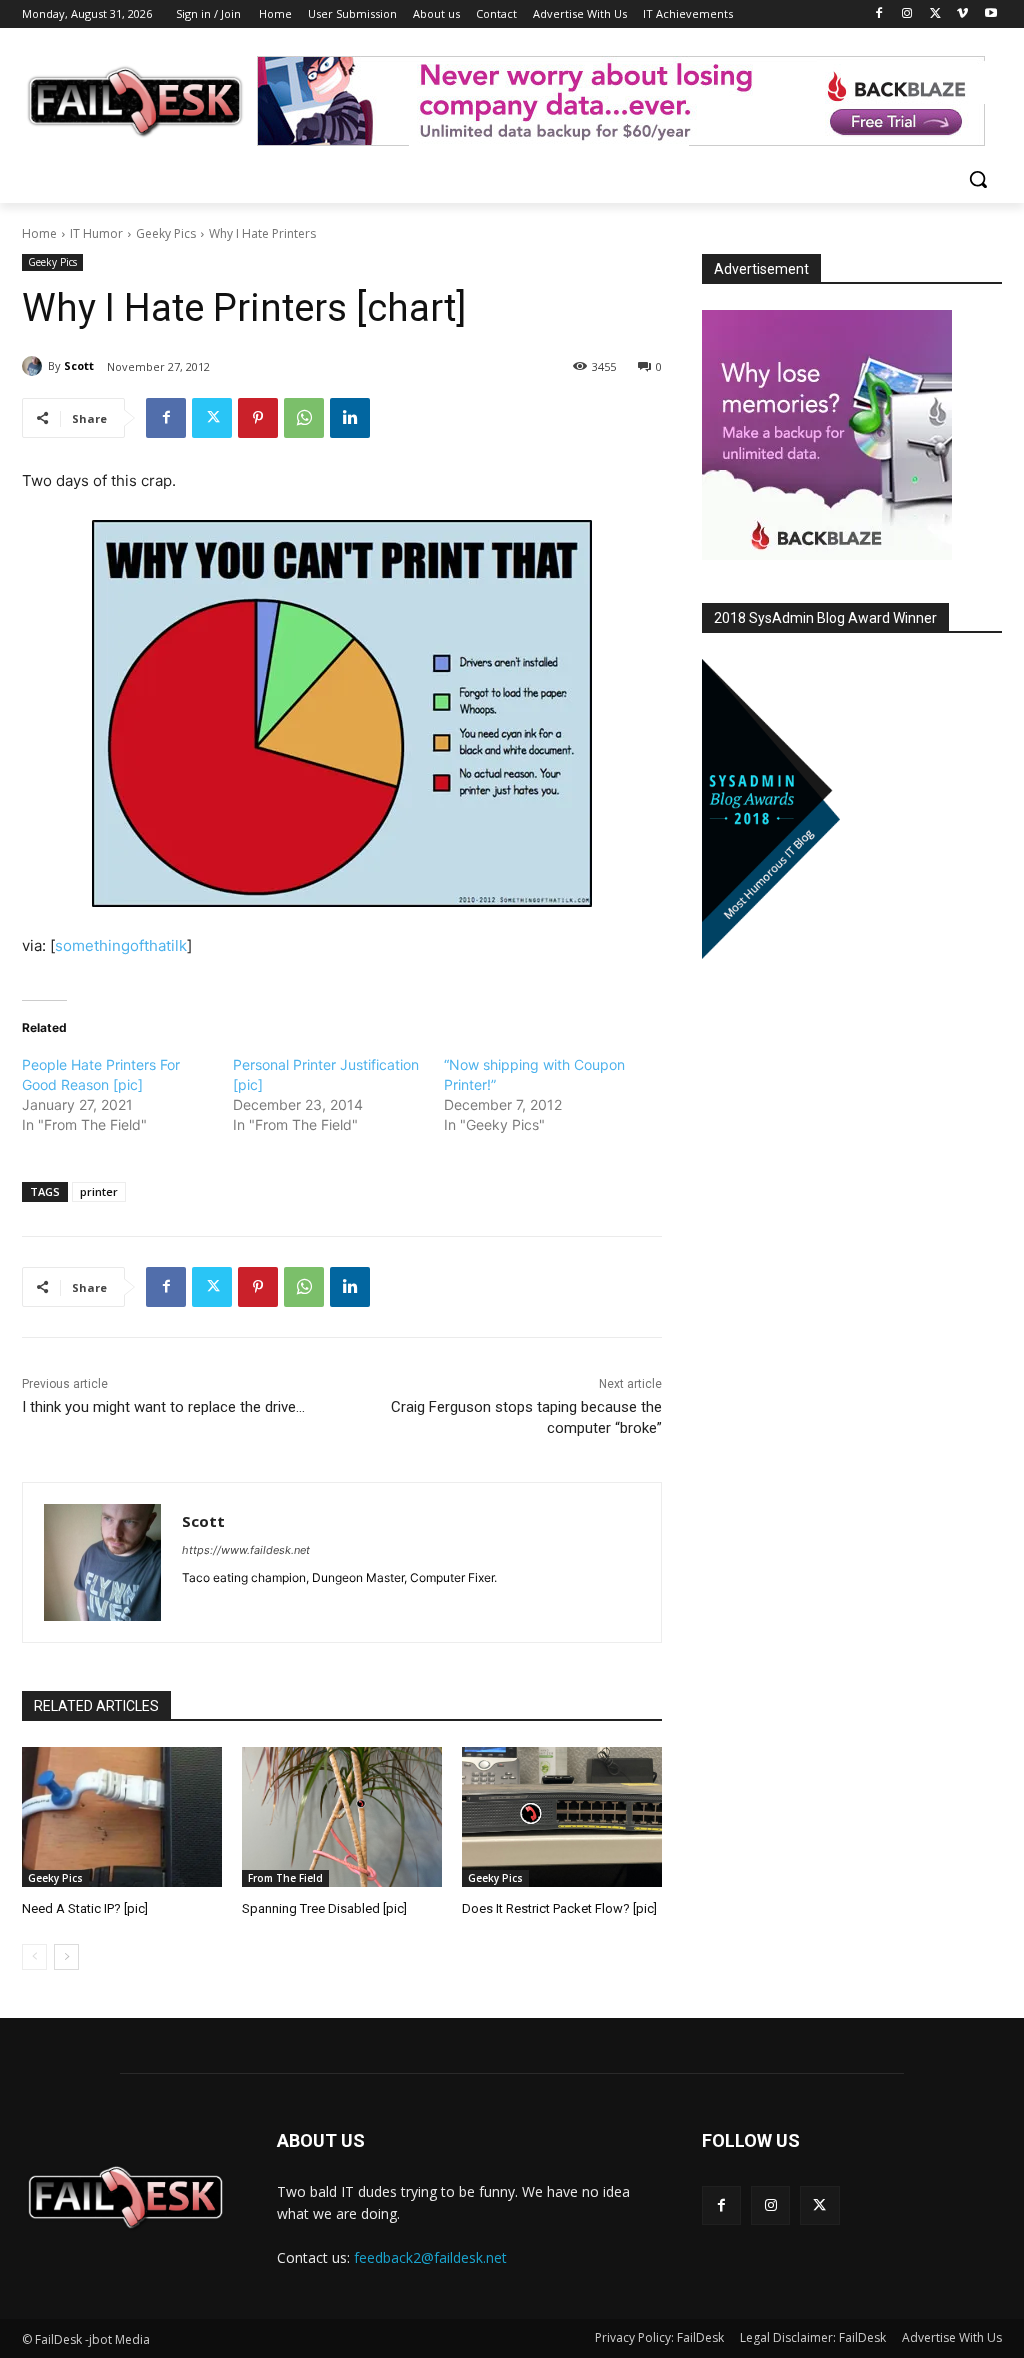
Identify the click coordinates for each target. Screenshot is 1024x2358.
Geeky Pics (166, 233)
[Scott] (35, 366)
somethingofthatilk (121, 945)
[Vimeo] (962, 14)
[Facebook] (879, 14)
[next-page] (66, 1957)
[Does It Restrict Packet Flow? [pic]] (562, 1817)
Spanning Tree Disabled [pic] (324, 1908)
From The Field (285, 1878)
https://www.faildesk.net (246, 1550)
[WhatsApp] (304, 418)
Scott (79, 365)
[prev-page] (34, 1957)
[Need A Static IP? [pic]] (122, 1817)
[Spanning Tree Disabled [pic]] (342, 1817)
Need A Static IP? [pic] (85, 1908)
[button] (978, 179)
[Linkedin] (350, 418)
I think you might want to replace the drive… (163, 1407)
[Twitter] (935, 14)
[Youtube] (990, 14)
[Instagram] (907, 14)
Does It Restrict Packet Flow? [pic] (559, 1908)
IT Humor (96, 233)
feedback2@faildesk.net (430, 2257)
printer (99, 1191)
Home (39, 233)
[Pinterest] (258, 418)
